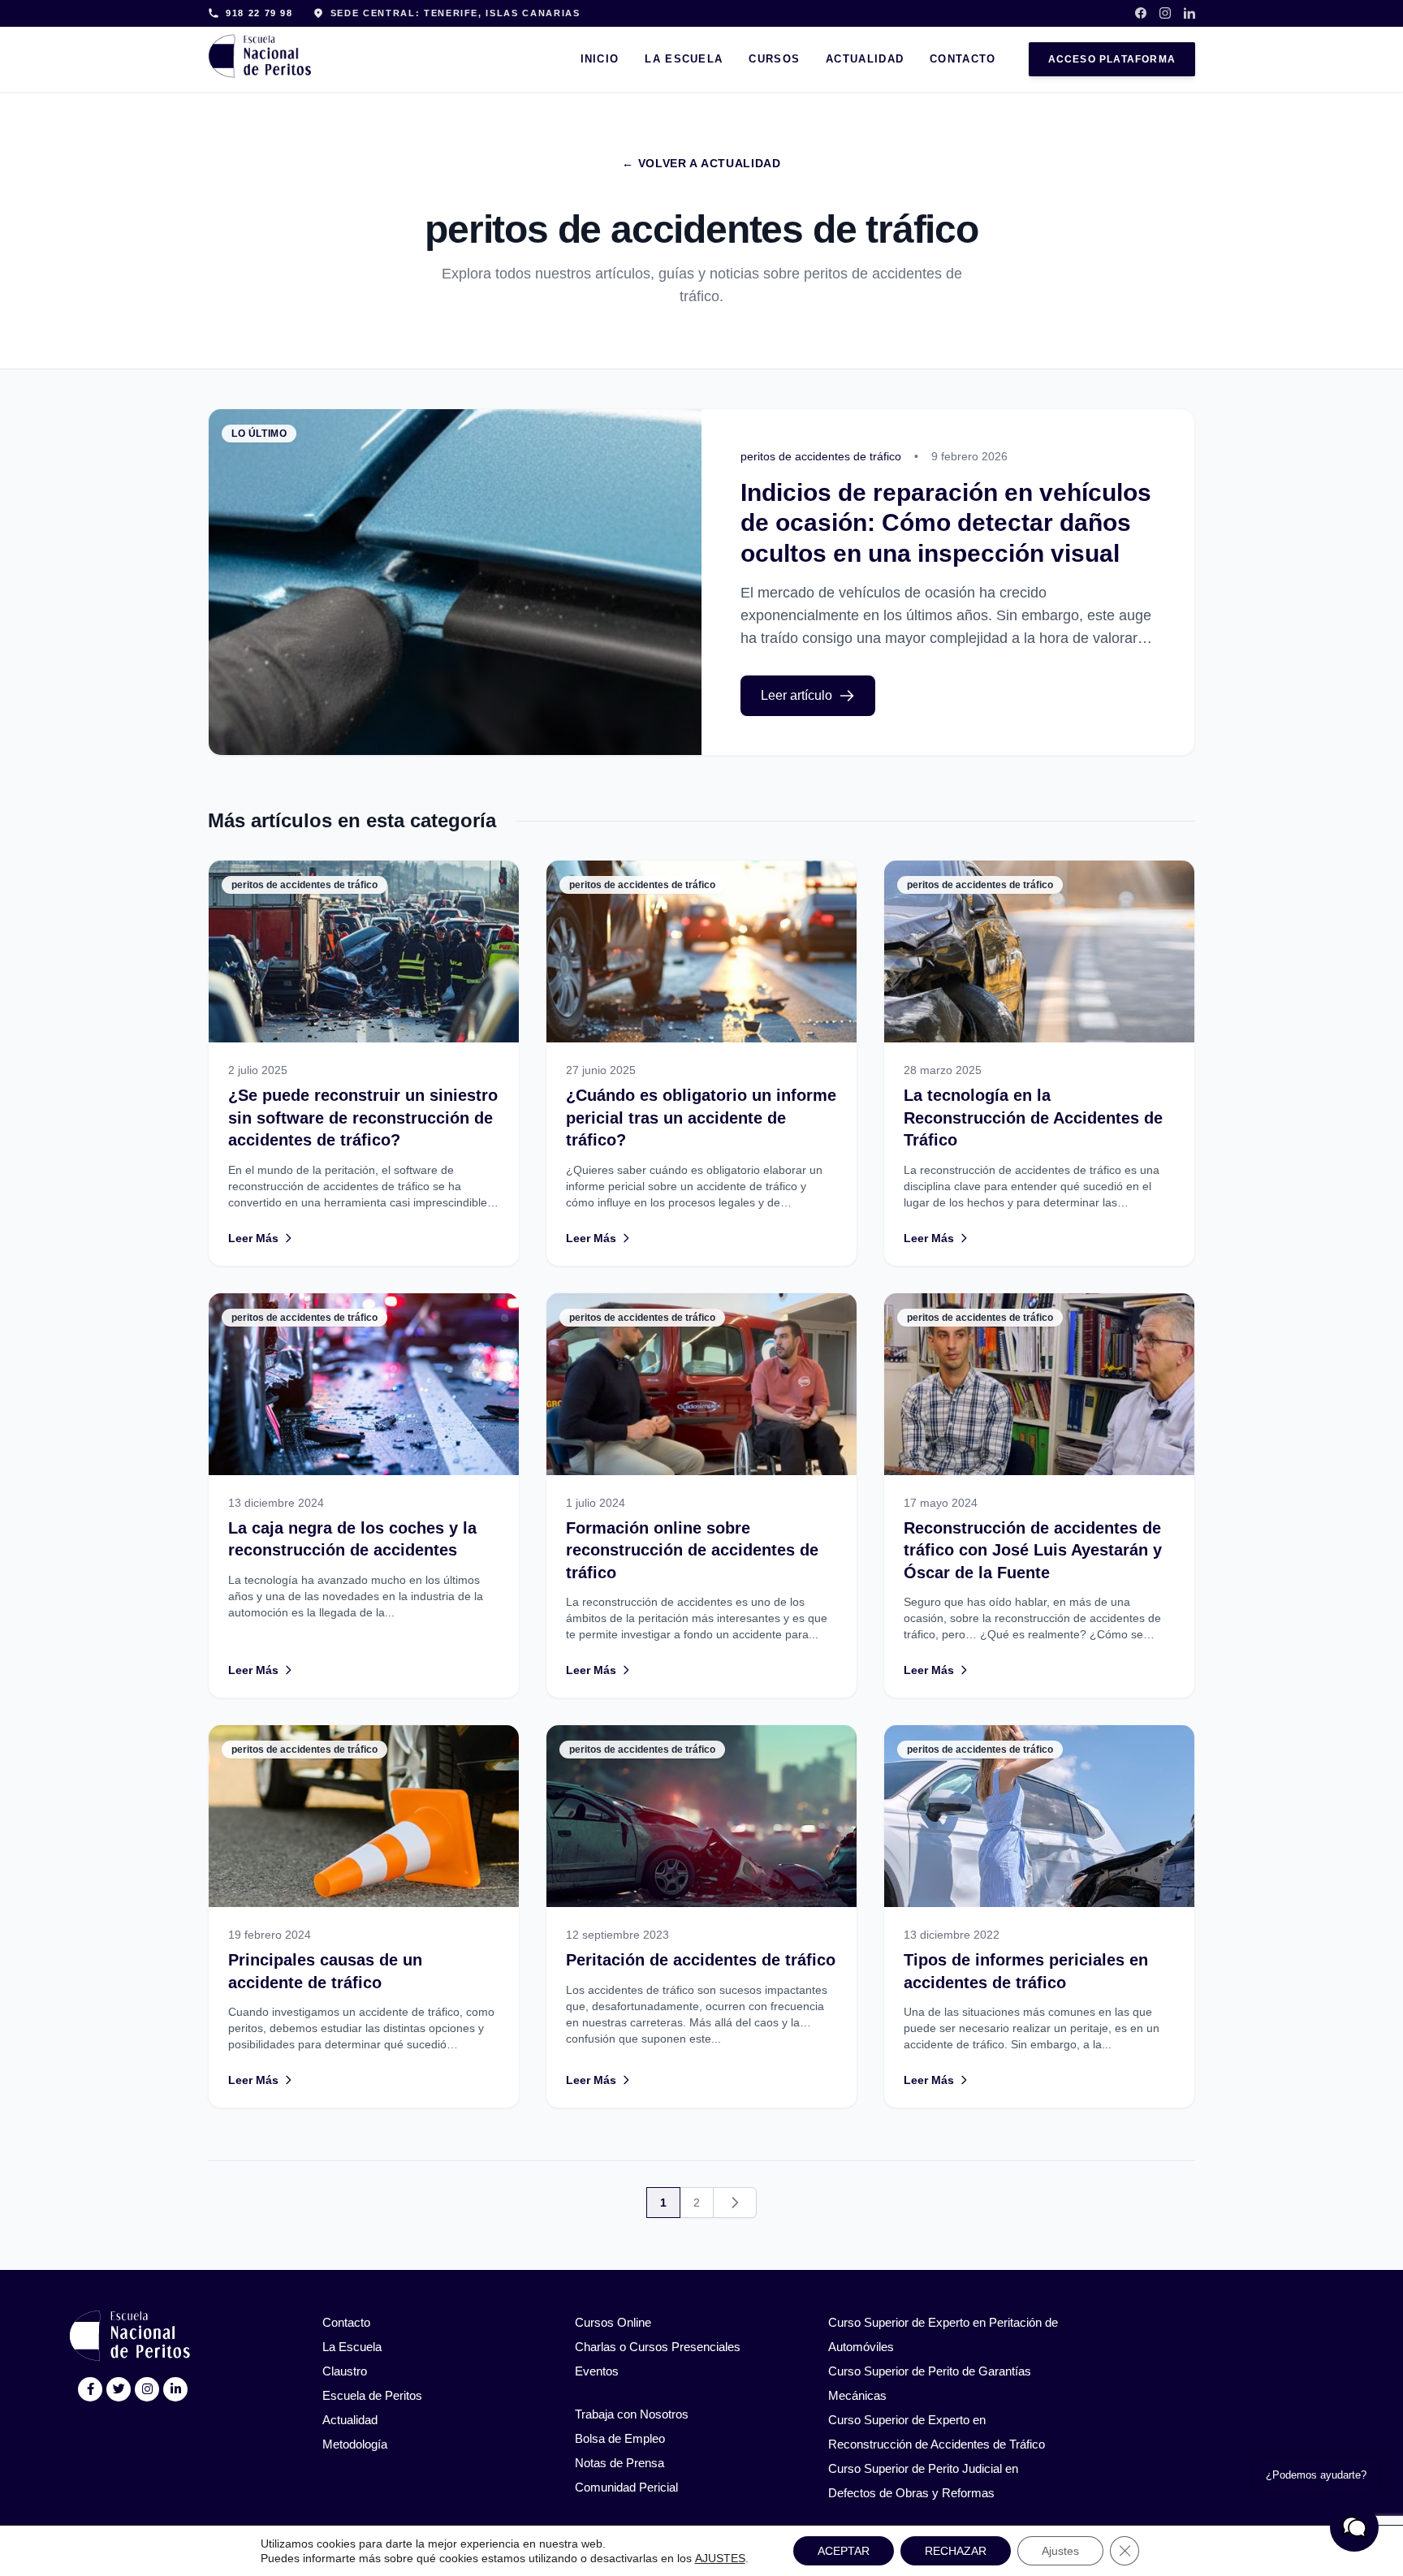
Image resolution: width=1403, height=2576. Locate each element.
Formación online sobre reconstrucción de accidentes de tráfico (692, 1550)
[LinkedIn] (1189, 13)
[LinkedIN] (176, 2389)
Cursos (774, 59)
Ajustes (1060, 2551)
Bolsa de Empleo (620, 2438)
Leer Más (253, 1238)
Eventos (597, 2371)
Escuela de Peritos (372, 2395)
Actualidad (865, 59)
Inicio (600, 59)
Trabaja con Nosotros (632, 2414)
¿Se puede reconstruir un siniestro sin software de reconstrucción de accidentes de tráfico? (363, 1118)
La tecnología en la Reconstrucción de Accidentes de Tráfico (1033, 1118)
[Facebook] (1141, 13)
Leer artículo (796, 695)
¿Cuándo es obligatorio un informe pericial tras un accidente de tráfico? (701, 1118)
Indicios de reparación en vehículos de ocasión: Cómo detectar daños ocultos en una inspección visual (946, 523)
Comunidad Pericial (626, 2487)
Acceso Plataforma (1112, 59)
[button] (1354, 2527)
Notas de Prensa (619, 2463)
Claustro (345, 2371)
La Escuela (684, 59)
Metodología (355, 2444)
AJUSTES (720, 2558)
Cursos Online (613, 2322)
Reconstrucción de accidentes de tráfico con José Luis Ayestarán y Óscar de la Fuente (1033, 1550)
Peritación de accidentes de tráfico (701, 1960)
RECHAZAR (956, 2551)
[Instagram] (1165, 13)
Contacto (963, 59)
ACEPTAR (844, 2551)
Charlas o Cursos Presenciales (658, 2347)
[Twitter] (119, 2389)
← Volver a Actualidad (701, 163)
